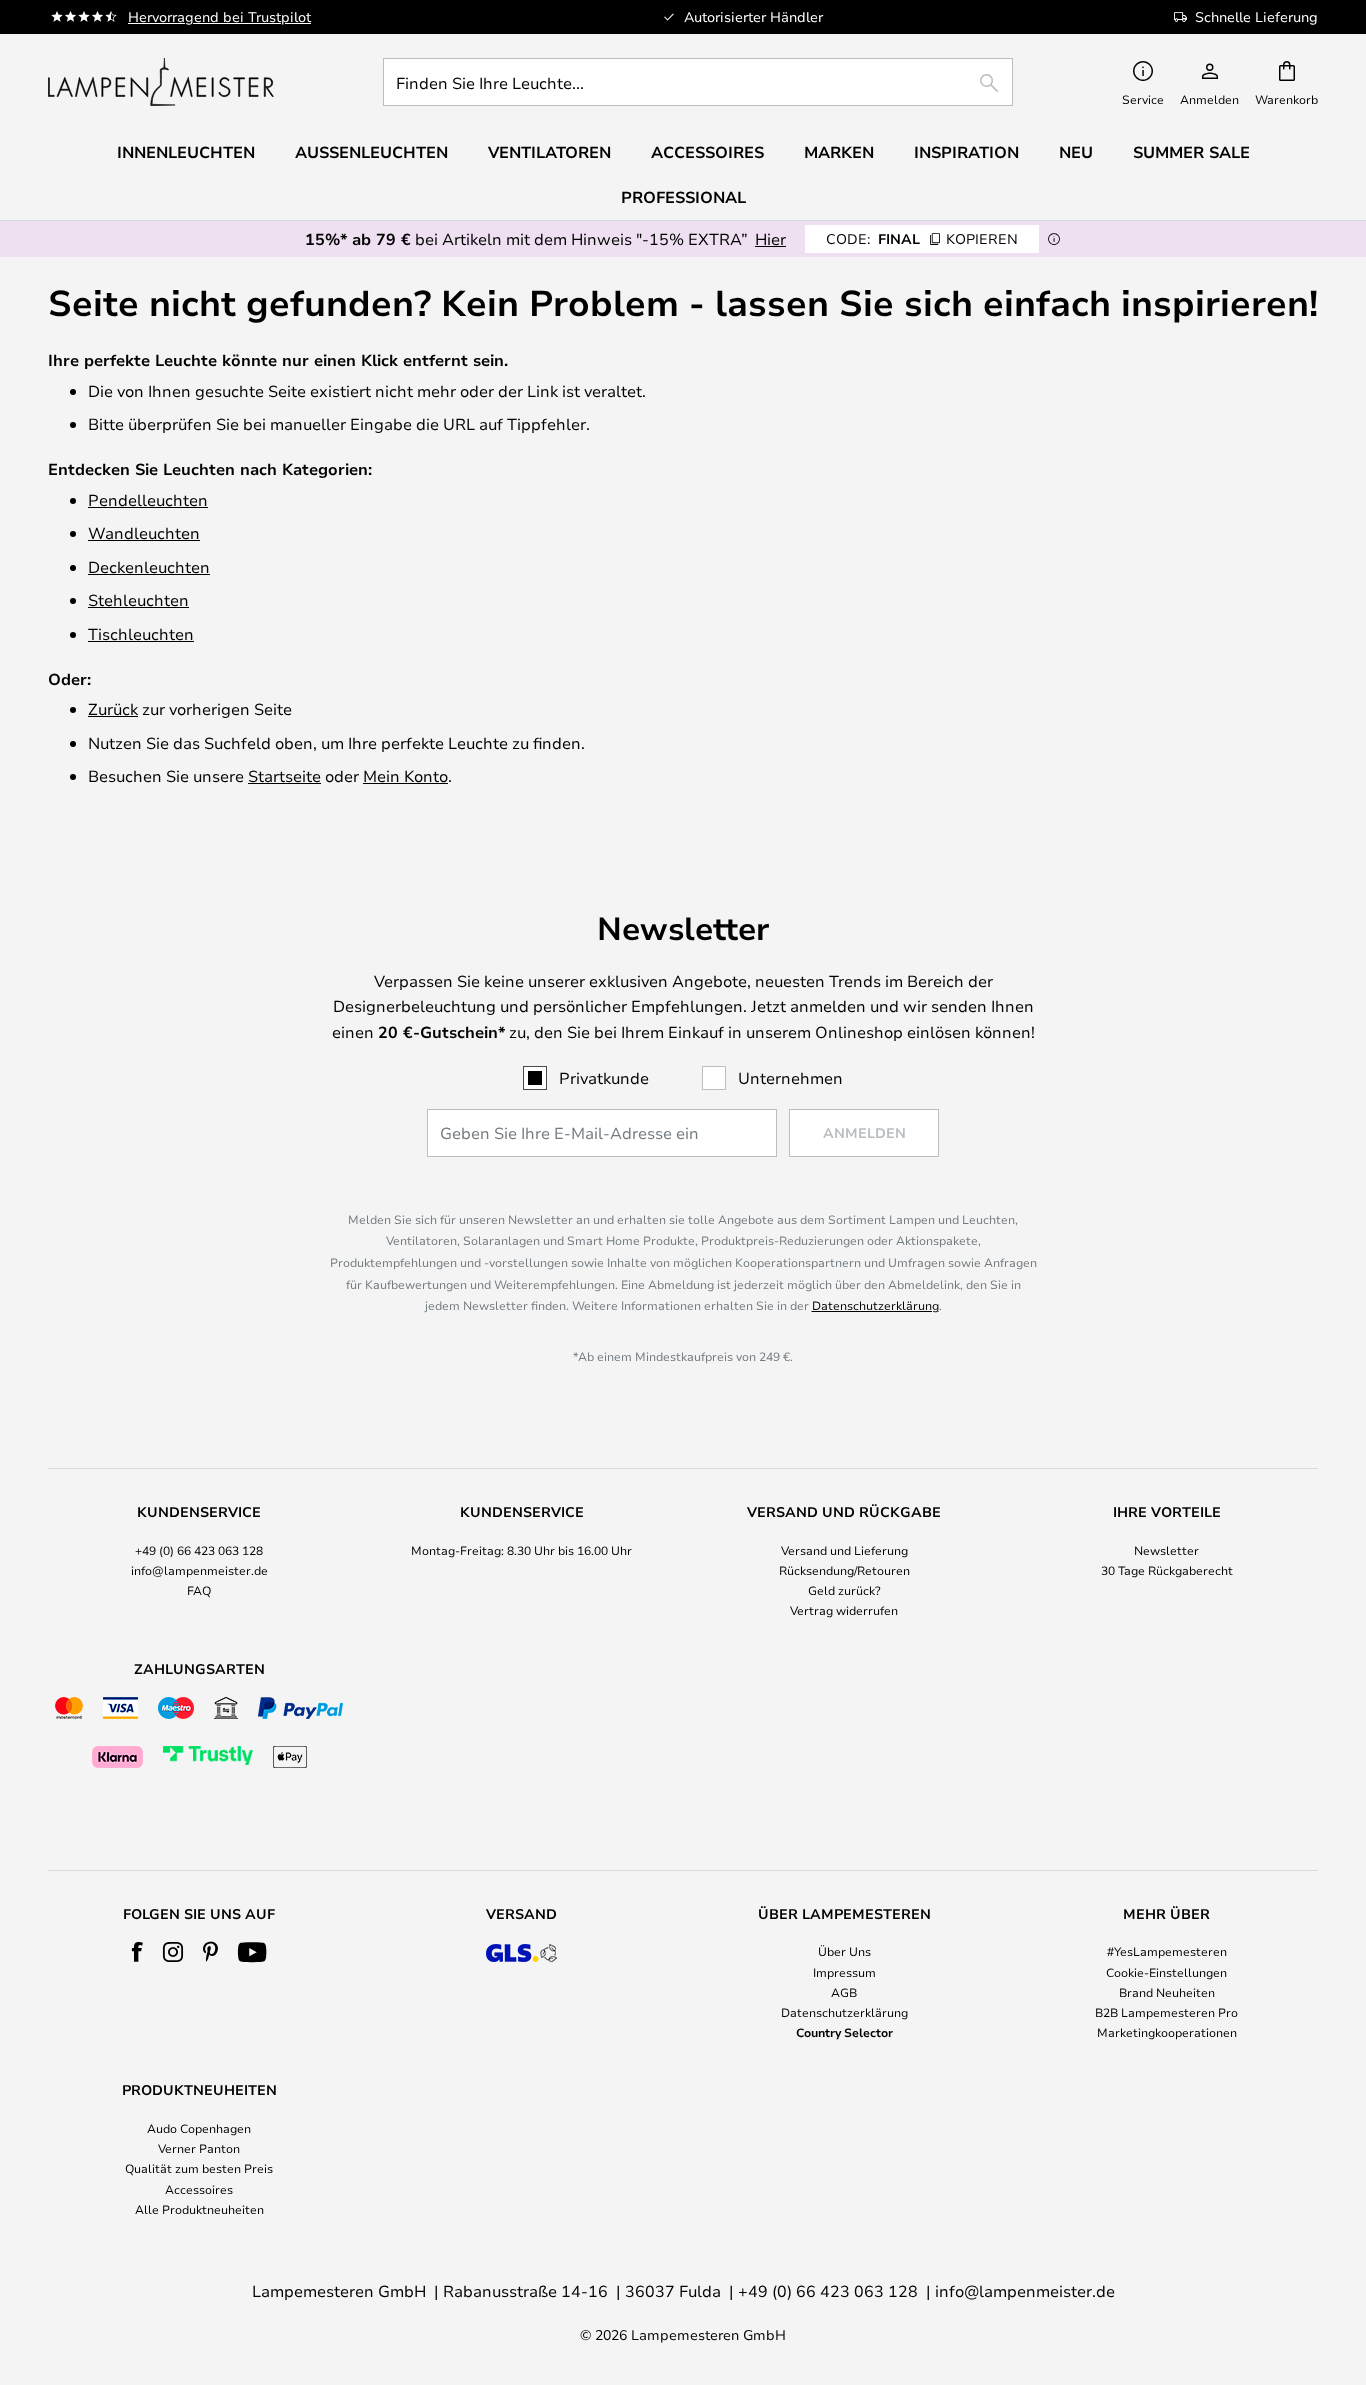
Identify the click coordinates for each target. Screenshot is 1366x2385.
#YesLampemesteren (1167, 1951)
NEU (1076, 152)
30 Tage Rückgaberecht (1167, 1570)
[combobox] (698, 82)
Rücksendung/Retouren (844, 1570)
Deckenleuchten (149, 566)
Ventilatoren (549, 152)
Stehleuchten (138, 599)
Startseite (284, 775)
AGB (844, 1992)
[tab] (199, 1562)
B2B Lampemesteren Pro (1166, 2012)
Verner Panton (199, 2148)
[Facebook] (137, 1952)
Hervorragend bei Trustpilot (219, 16)
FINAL (922, 238)
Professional (683, 197)
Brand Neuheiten (1167, 1992)
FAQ (199, 1590)
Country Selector (844, 2032)
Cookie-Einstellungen (1166, 1972)
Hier (770, 238)
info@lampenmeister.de (199, 1570)
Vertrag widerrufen (844, 1610)
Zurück (113, 708)
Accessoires (199, 2189)
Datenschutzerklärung (875, 1305)
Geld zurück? (844, 1590)
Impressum (844, 1972)
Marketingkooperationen (1167, 2032)
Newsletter (1166, 1550)
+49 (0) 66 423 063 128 (199, 1550)
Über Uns (844, 1951)
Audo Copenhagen (199, 2128)
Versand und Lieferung (844, 1550)
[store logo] (161, 82)
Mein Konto (405, 775)
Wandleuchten (144, 532)
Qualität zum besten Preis (199, 2168)
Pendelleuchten (148, 499)
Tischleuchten (141, 633)
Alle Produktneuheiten (199, 2209)
